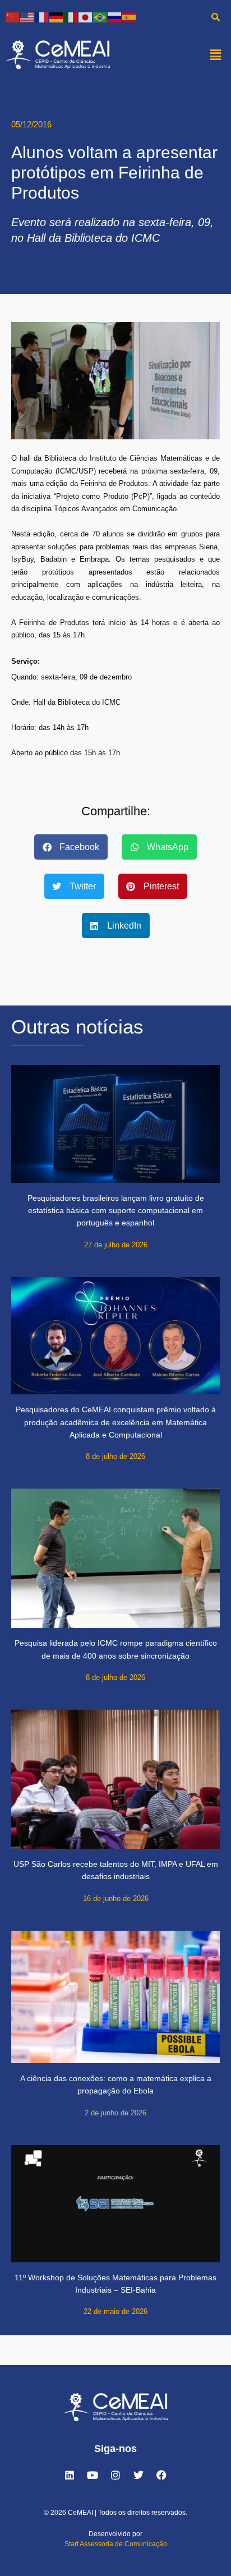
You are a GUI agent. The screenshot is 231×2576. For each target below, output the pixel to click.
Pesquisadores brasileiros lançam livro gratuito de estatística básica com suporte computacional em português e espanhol (116, 1211)
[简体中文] (13, 17)
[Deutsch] (57, 17)
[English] (27, 17)
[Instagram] (115, 2475)
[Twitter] (138, 2475)
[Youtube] (93, 2475)
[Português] (100, 17)
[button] (216, 54)
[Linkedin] (70, 2475)
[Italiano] (71, 17)
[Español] (130, 17)
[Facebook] (161, 2475)
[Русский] (115, 17)
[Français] (42, 17)
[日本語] (86, 17)
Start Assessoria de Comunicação (116, 2544)
